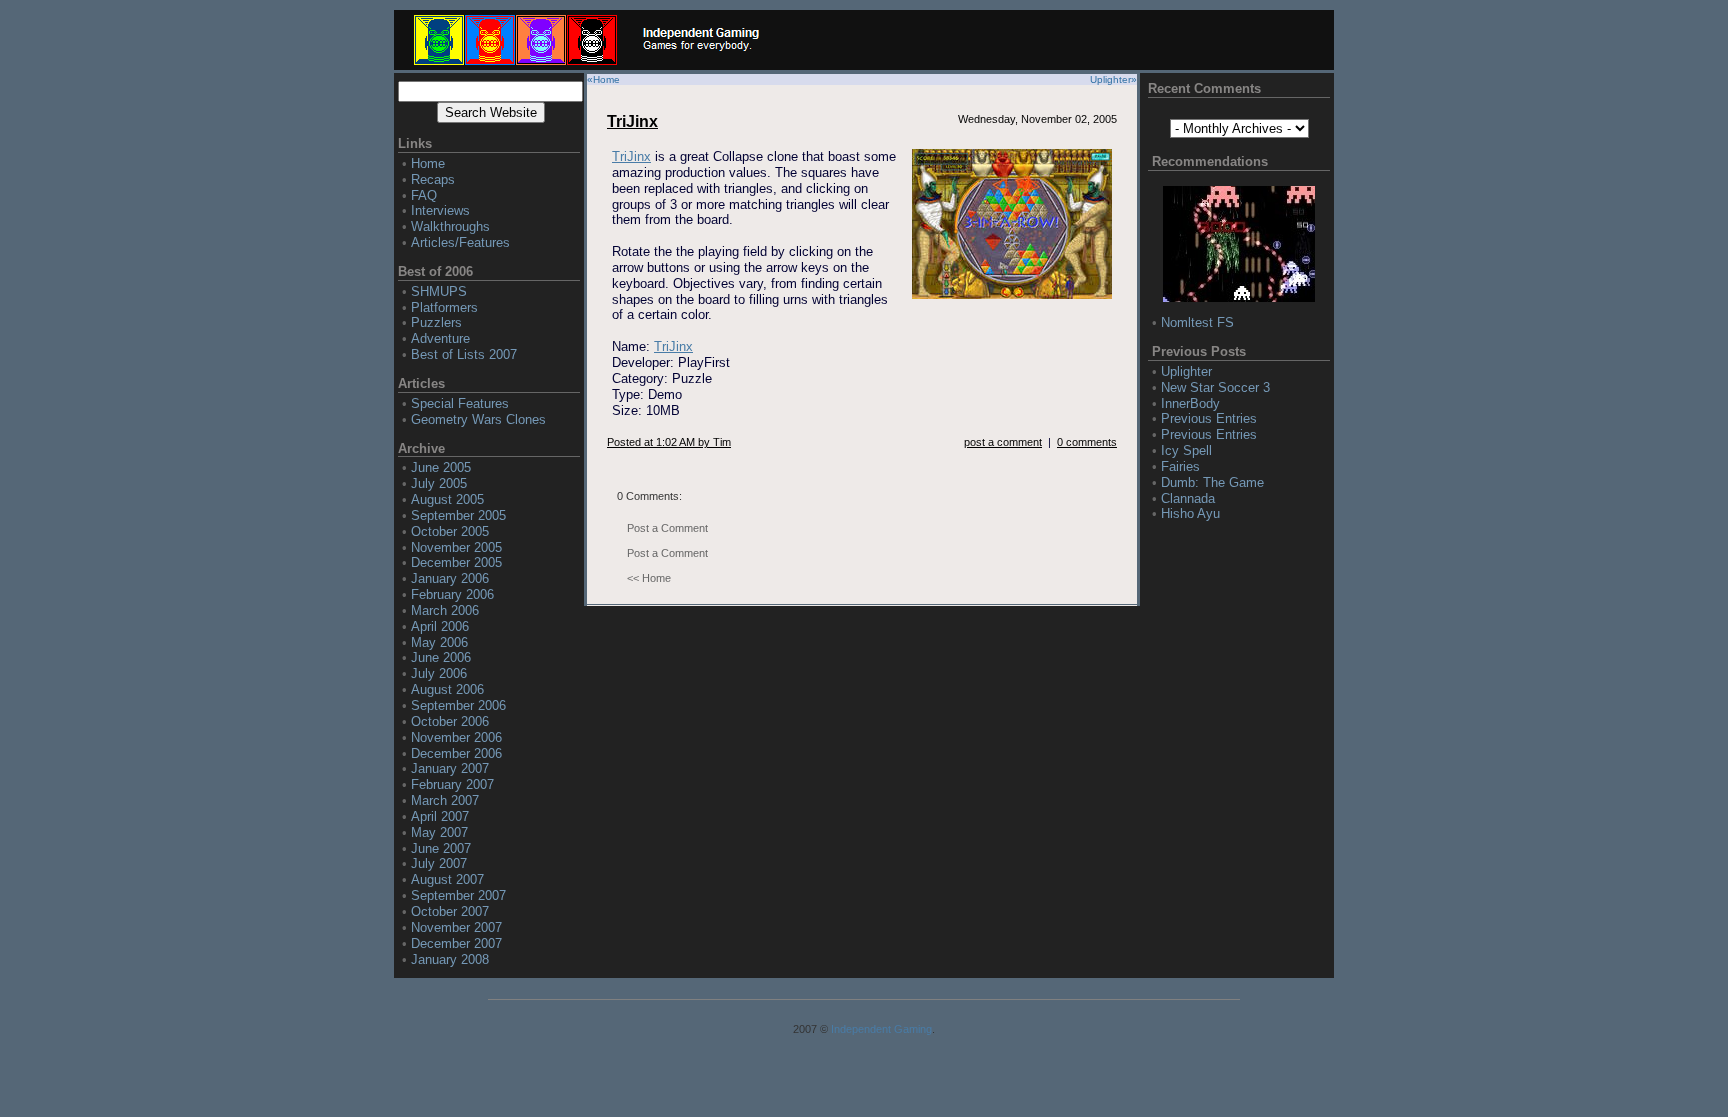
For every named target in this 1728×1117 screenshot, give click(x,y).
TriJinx (632, 121)
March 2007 (445, 800)
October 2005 (450, 531)
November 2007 (456, 927)
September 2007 (458, 895)
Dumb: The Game (1212, 482)
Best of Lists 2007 (464, 354)
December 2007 (456, 943)
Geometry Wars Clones (478, 419)
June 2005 (441, 467)
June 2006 (441, 657)
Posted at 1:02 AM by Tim (669, 442)
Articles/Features (460, 242)
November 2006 (456, 737)
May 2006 (439, 642)
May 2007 (439, 832)
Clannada (1188, 498)
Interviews (440, 210)
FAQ (424, 195)
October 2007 (450, 911)
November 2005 (456, 547)
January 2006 (450, 578)
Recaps (433, 179)
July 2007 (439, 863)
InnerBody (1190, 403)
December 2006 (456, 753)
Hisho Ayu (1190, 513)
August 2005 (447, 499)
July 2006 (439, 673)
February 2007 (452, 784)
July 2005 (439, 483)
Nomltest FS (1197, 322)
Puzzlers (436, 322)
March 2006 (445, 610)
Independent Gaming (881, 1029)
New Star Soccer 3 (1215, 387)
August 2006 (447, 689)
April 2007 (440, 816)
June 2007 (441, 848)
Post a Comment (667, 528)
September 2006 (458, 705)
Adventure (440, 338)
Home (428, 163)
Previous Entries (1209, 418)
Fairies (1180, 466)
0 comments (1087, 442)
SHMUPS (439, 291)
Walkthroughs (450, 226)
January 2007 (450, 768)
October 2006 (450, 721)
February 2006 (452, 594)
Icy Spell (1186, 450)
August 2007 (447, 879)
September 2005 (458, 515)
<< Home (649, 578)
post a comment (1003, 442)
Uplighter (1110, 79)
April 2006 (440, 626)
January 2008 (450, 959)
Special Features (460, 403)
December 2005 (456, 562)
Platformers (444, 307)
